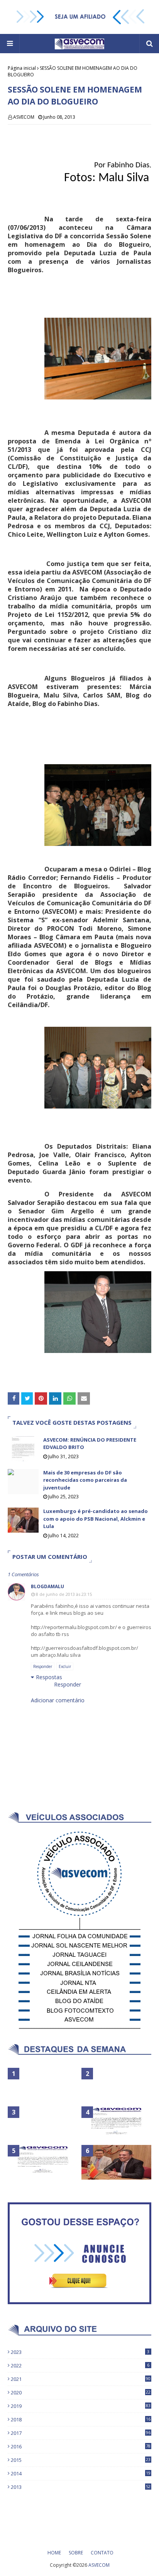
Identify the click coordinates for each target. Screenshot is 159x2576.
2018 (81, 2419)
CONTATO (102, 2553)
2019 (81, 2406)
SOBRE (76, 2553)
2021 (81, 2379)
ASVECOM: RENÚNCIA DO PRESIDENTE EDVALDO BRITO (90, 1444)
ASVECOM (24, 117)
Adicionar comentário (58, 1700)
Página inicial (22, 68)
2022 (80, 2365)
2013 (81, 2487)
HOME (54, 2553)
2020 (81, 2392)
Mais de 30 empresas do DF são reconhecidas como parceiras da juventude (85, 1480)
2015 (81, 2460)
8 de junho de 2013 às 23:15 (64, 1594)
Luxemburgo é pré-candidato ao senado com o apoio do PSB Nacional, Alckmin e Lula (96, 1519)
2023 (80, 2352)
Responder (43, 1666)
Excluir (65, 1666)
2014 (81, 2473)
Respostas (49, 1677)
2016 (81, 2446)
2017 (81, 2433)
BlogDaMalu (47, 1586)
